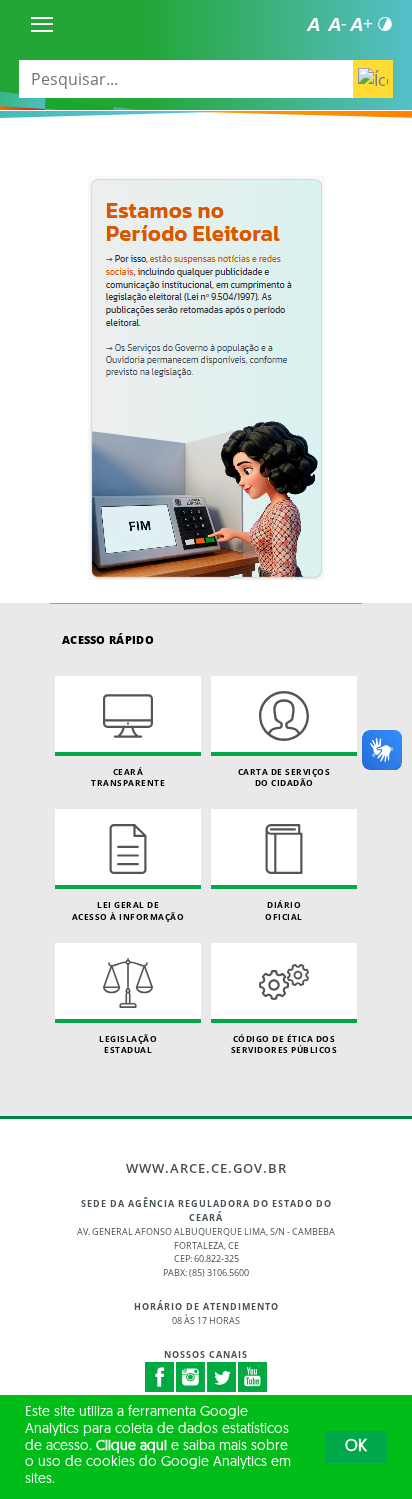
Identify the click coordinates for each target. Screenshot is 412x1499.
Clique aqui (131, 1446)
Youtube (253, 1377)
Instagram (191, 1377)
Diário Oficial (284, 910)
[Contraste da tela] (385, 24)
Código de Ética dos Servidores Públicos (284, 1044)
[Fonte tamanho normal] (313, 24)
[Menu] (42, 24)
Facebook (160, 1377)
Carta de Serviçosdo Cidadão (284, 777)
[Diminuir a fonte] (337, 24)
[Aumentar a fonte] (361, 24)
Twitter (222, 1377)
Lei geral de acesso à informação (128, 910)
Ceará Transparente (128, 777)
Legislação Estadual (128, 1044)
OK (356, 1447)
